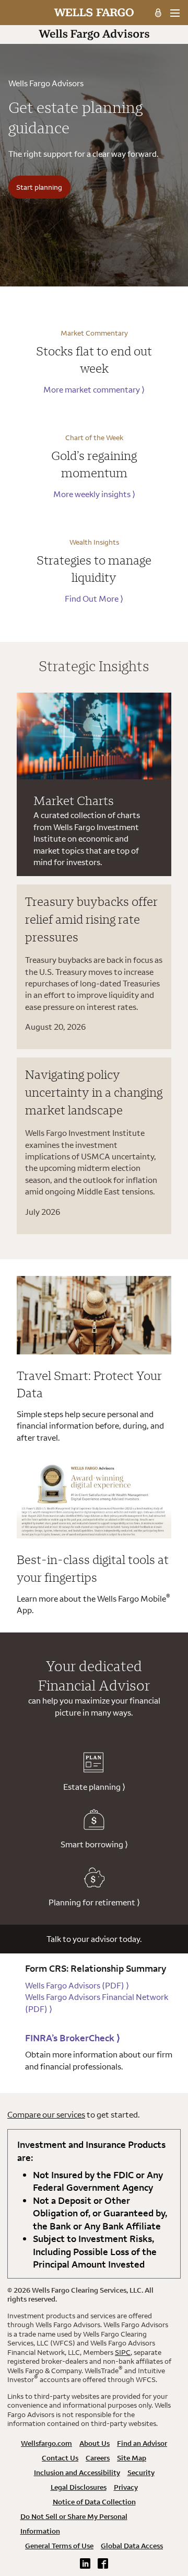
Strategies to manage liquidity (94, 569)
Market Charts (74, 800)
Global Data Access (132, 2546)
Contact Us (60, 2458)
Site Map (132, 2458)
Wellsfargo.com (46, 2443)
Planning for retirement (94, 1902)
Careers (98, 2458)
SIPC (123, 2352)
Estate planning (94, 1787)
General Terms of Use (59, 2546)
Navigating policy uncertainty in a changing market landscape (94, 1092)
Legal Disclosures (79, 2487)
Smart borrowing (94, 1844)
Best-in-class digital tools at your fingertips (93, 1568)
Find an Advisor (142, 2443)
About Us (95, 2443)
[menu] (175, 13)
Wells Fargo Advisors (77, 1985)
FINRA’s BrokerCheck (73, 2038)
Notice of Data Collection (94, 2502)
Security (141, 2472)
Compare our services (46, 2114)
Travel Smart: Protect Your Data (89, 1384)
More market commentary (94, 389)
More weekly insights (94, 494)
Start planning (39, 187)
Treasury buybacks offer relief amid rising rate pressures (91, 919)
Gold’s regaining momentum (94, 464)
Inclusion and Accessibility (77, 2472)
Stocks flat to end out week (94, 360)
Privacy (126, 2487)
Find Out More (94, 599)
